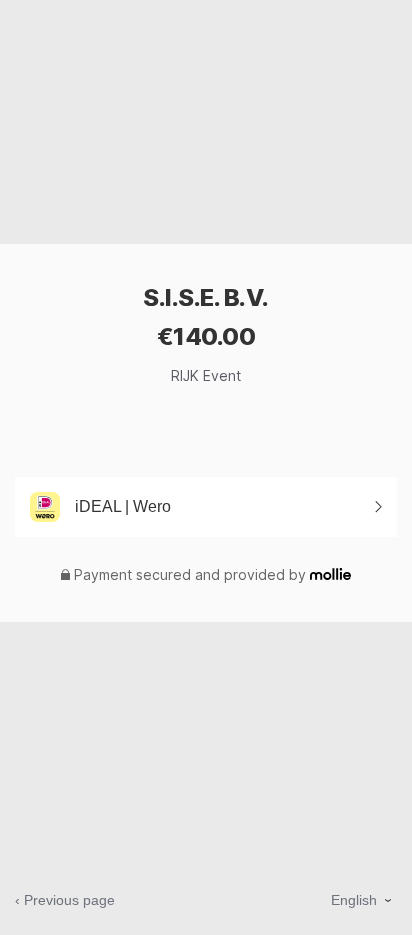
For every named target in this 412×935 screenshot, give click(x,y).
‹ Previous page (65, 900)
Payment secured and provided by (190, 575)
